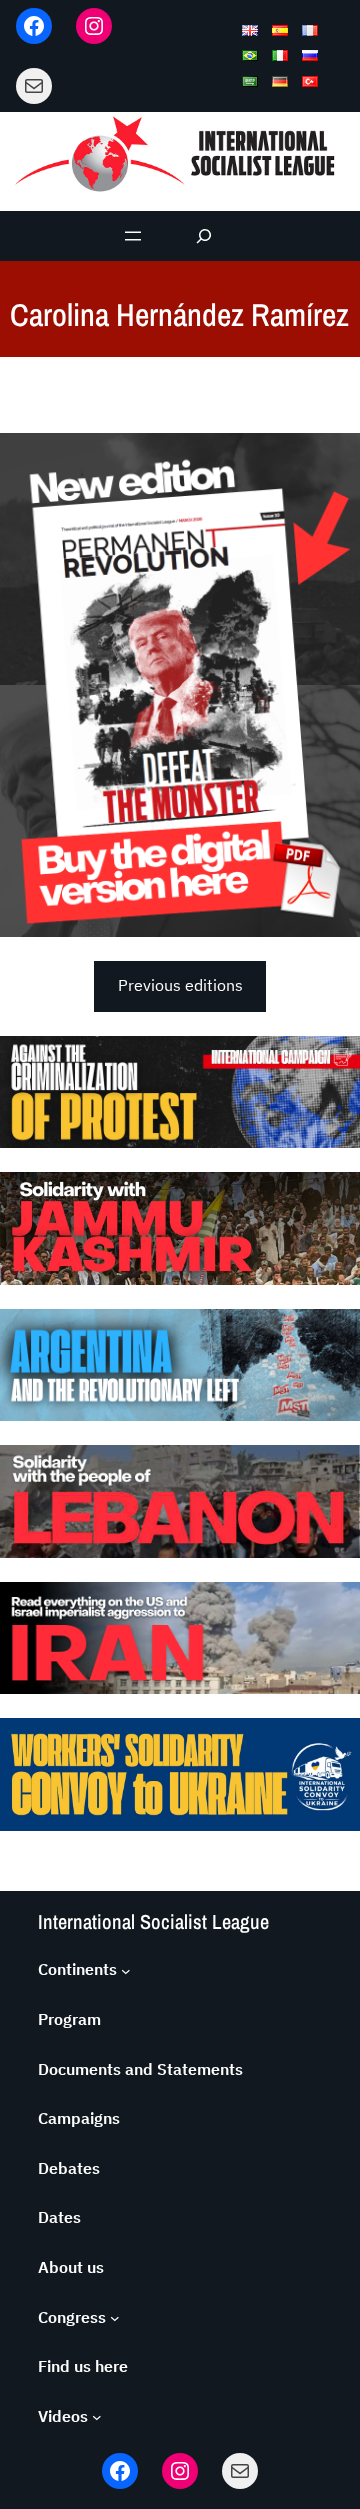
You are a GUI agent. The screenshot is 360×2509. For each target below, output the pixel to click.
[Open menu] (133, 236)
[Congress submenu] (115, 2318)
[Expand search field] (204, 235)
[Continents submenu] (126, 1970)
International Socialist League (153, 1921)
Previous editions (180, 985)
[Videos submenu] (97, 2417)
